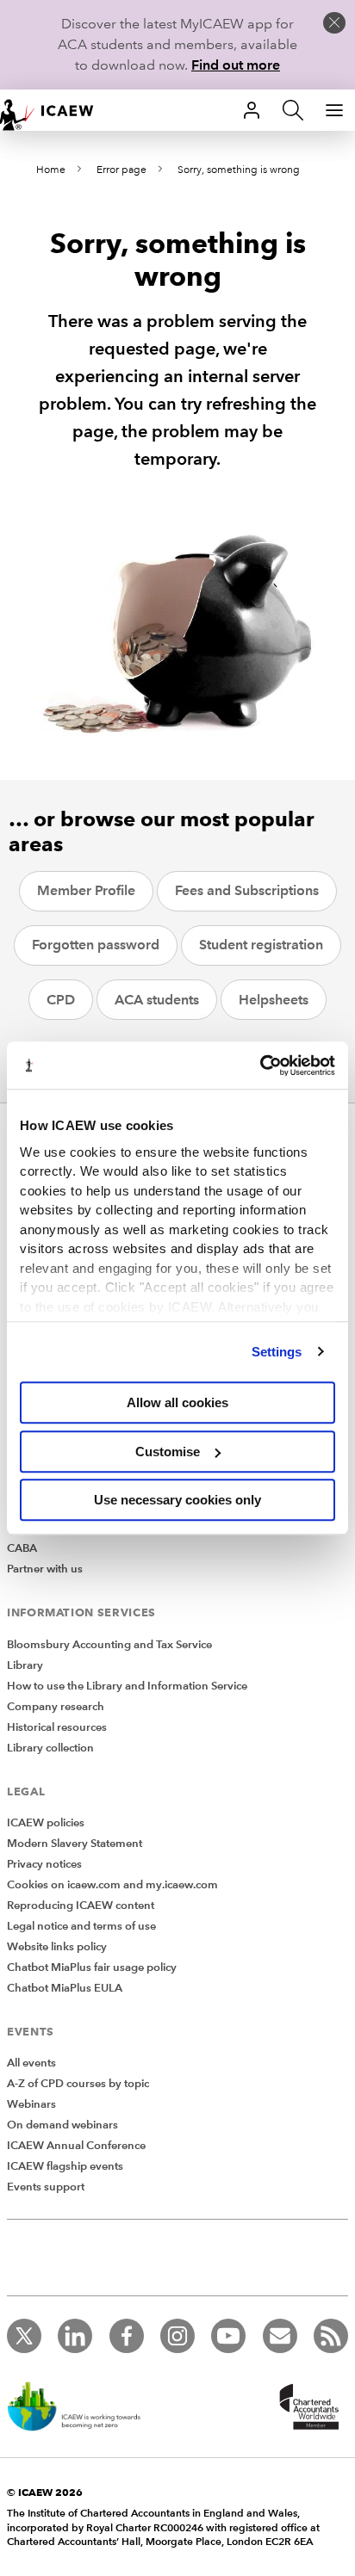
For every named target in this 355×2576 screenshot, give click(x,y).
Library (25, 1665)
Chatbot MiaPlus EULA (65, 1988)
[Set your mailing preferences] (280, 2336)
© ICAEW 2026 (45, 2492)
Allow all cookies (177, 1402)
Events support (46, 2187)
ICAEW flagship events (65, 2166)
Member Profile (86, 890)
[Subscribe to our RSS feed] (331, 2336)
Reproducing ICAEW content (81, 1906)
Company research (56, 1707)
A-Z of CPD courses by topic (78, 2084)
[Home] (55, 110)
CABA (22, 1548)
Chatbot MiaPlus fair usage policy (92, 1968)
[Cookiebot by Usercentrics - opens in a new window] (260, 1066)
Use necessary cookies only (177, 1500)
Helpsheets (274, 1000)
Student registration (261, 945)
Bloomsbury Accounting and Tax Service (109, 1645)
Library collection (50, 1748)
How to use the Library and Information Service (127, 1686)
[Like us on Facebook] (127, 2336)
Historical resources (57, 1727)
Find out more (236, 65)
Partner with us (45, 1569)
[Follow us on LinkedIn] (75, 2336)
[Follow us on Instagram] (177, 2336)
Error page (121, 170)
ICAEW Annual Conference (76, 2146)
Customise (168, 1452)
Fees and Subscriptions (247, 890)
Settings (277, 1352)
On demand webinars (62, 2125)
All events (31, 2063)
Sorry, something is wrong (239, 170)
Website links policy (57, 1947)
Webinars (31, 2104)
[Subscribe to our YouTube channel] (228, 2336)
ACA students (157, 1000)
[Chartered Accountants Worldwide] (307, 2408)
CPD (61, 1000)
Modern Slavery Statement (75, 1844)
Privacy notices (44, 1864)
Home (51, 170)
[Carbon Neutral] (83, 2408)
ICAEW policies (46, 1823)
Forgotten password (96, 945)
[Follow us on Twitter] (24, 2336)
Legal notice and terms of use (81, 1926)
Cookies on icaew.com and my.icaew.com (112, 1885)
